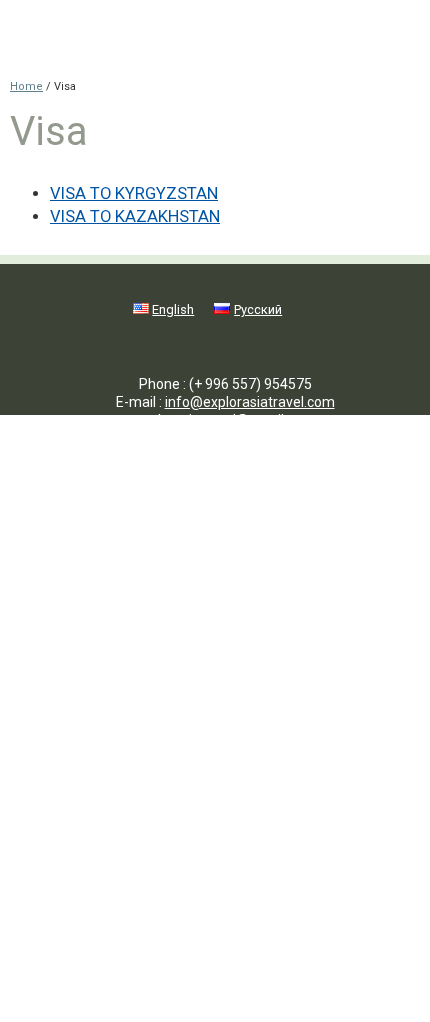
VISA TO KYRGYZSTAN (134, 193)
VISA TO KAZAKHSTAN (135, 216)
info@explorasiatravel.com (250, 402)
